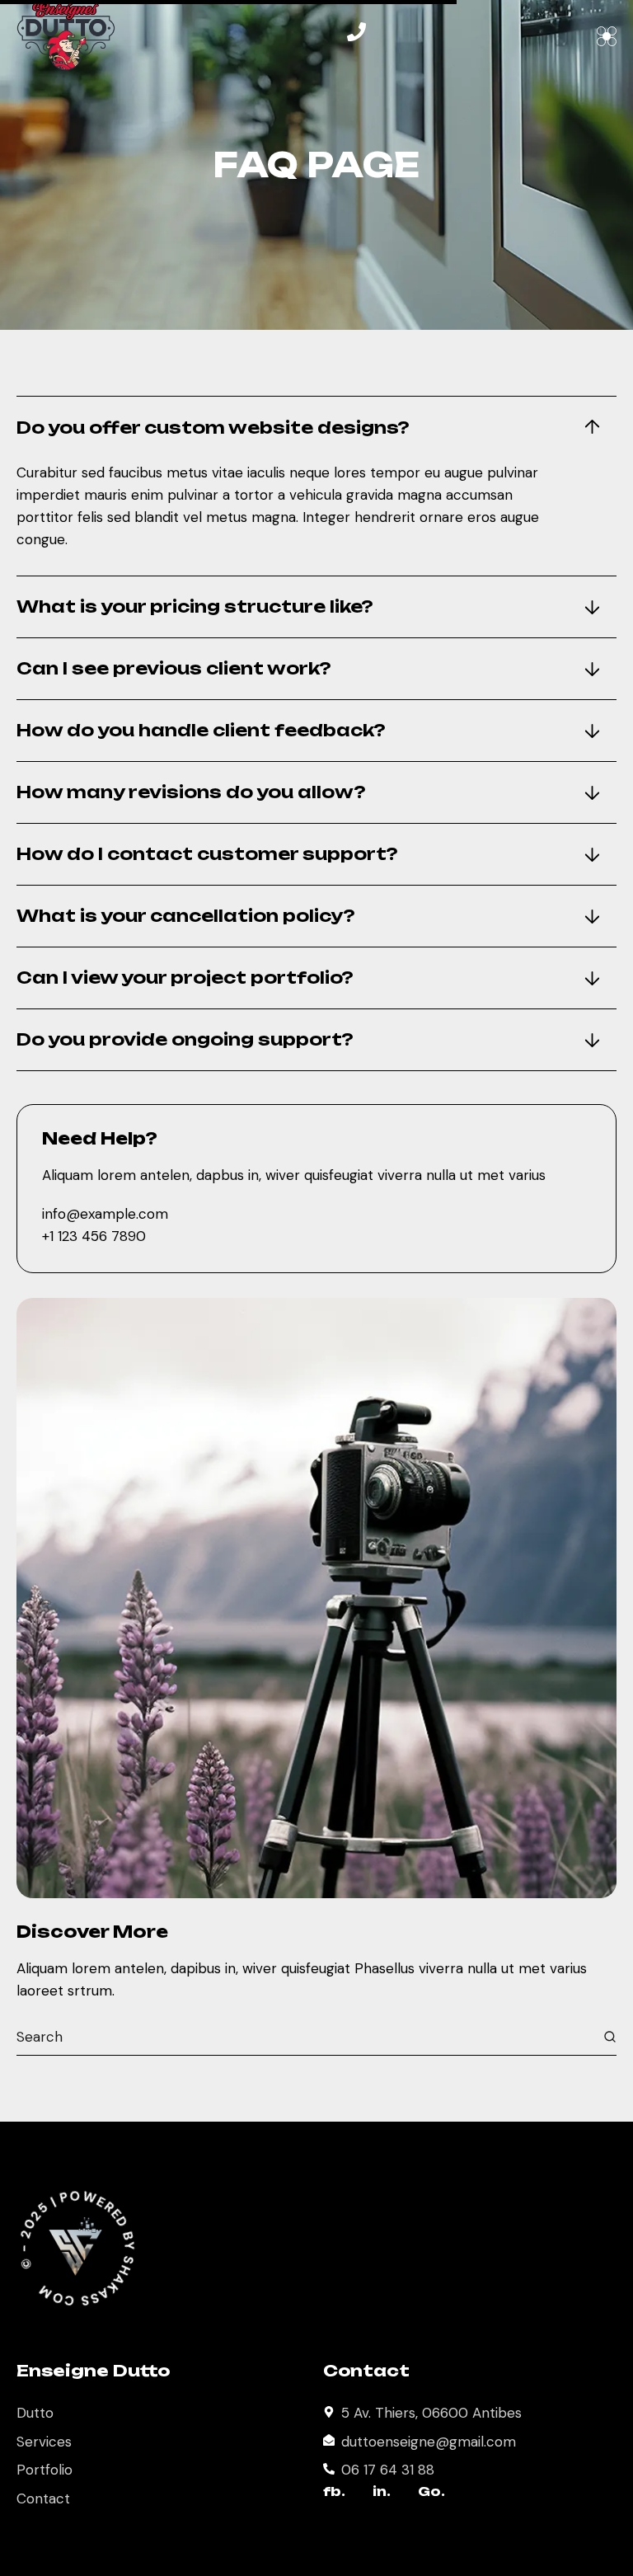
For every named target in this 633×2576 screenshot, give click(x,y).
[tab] (316, 428)
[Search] (610, 2037)
